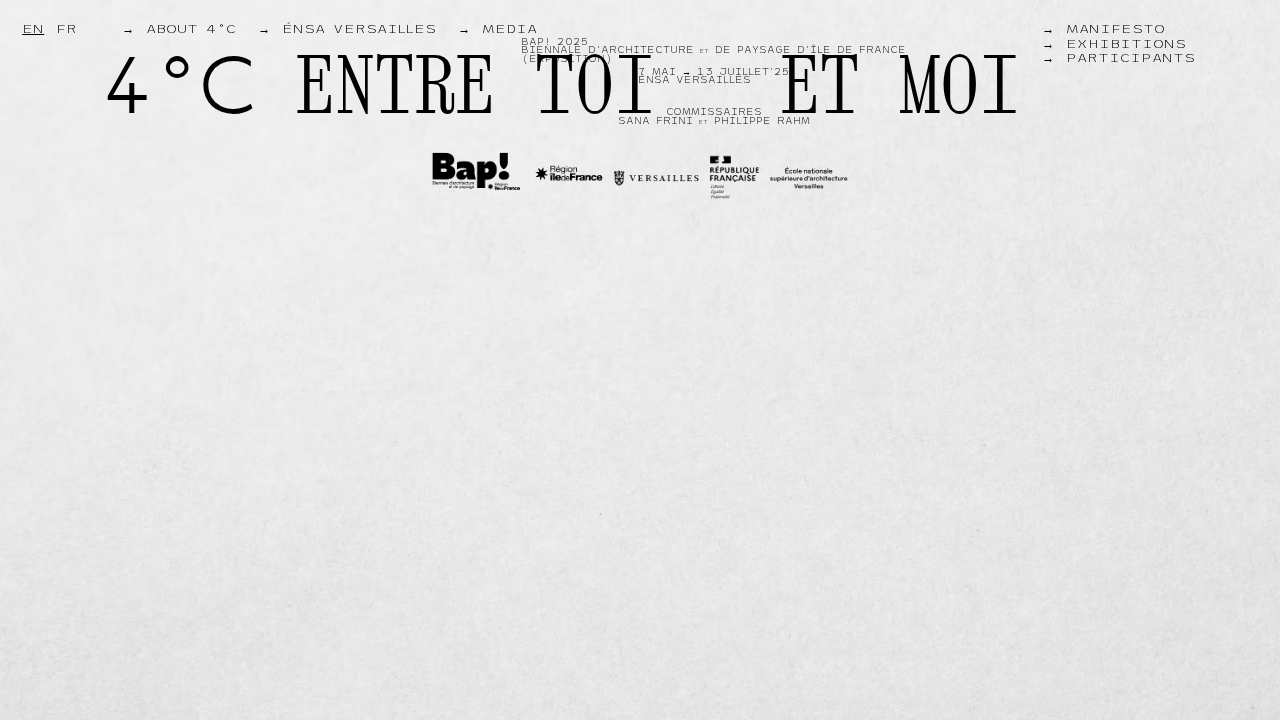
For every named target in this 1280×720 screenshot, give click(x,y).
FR (66, 29)
